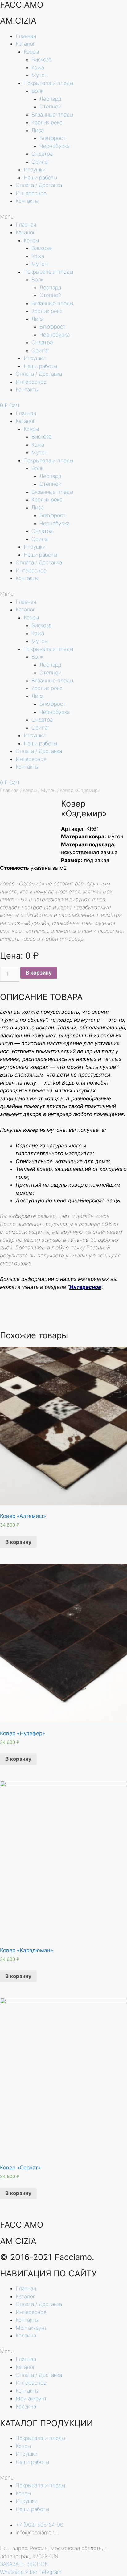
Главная (26, 36)
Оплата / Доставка (39, 185)
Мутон (40, 75)
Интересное (31, 193)
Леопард (50, 99)
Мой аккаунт (31, 2328)
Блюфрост (53, 138)
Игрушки (35, 170)
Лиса (38, 130)
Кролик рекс (47, 122)
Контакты (27, 201)
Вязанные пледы (52, 115)
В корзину (39, 973)
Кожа (38, 67)
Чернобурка (55, 146)
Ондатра (42, 154)
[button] (63, 217)
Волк (37, 91)
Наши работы (41, 178)
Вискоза (41, 59)
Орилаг (41, 162)
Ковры (31, 52)
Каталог (26, 44)
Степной (50, 107)
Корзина (26, 2336)
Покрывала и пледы (49, 83)
